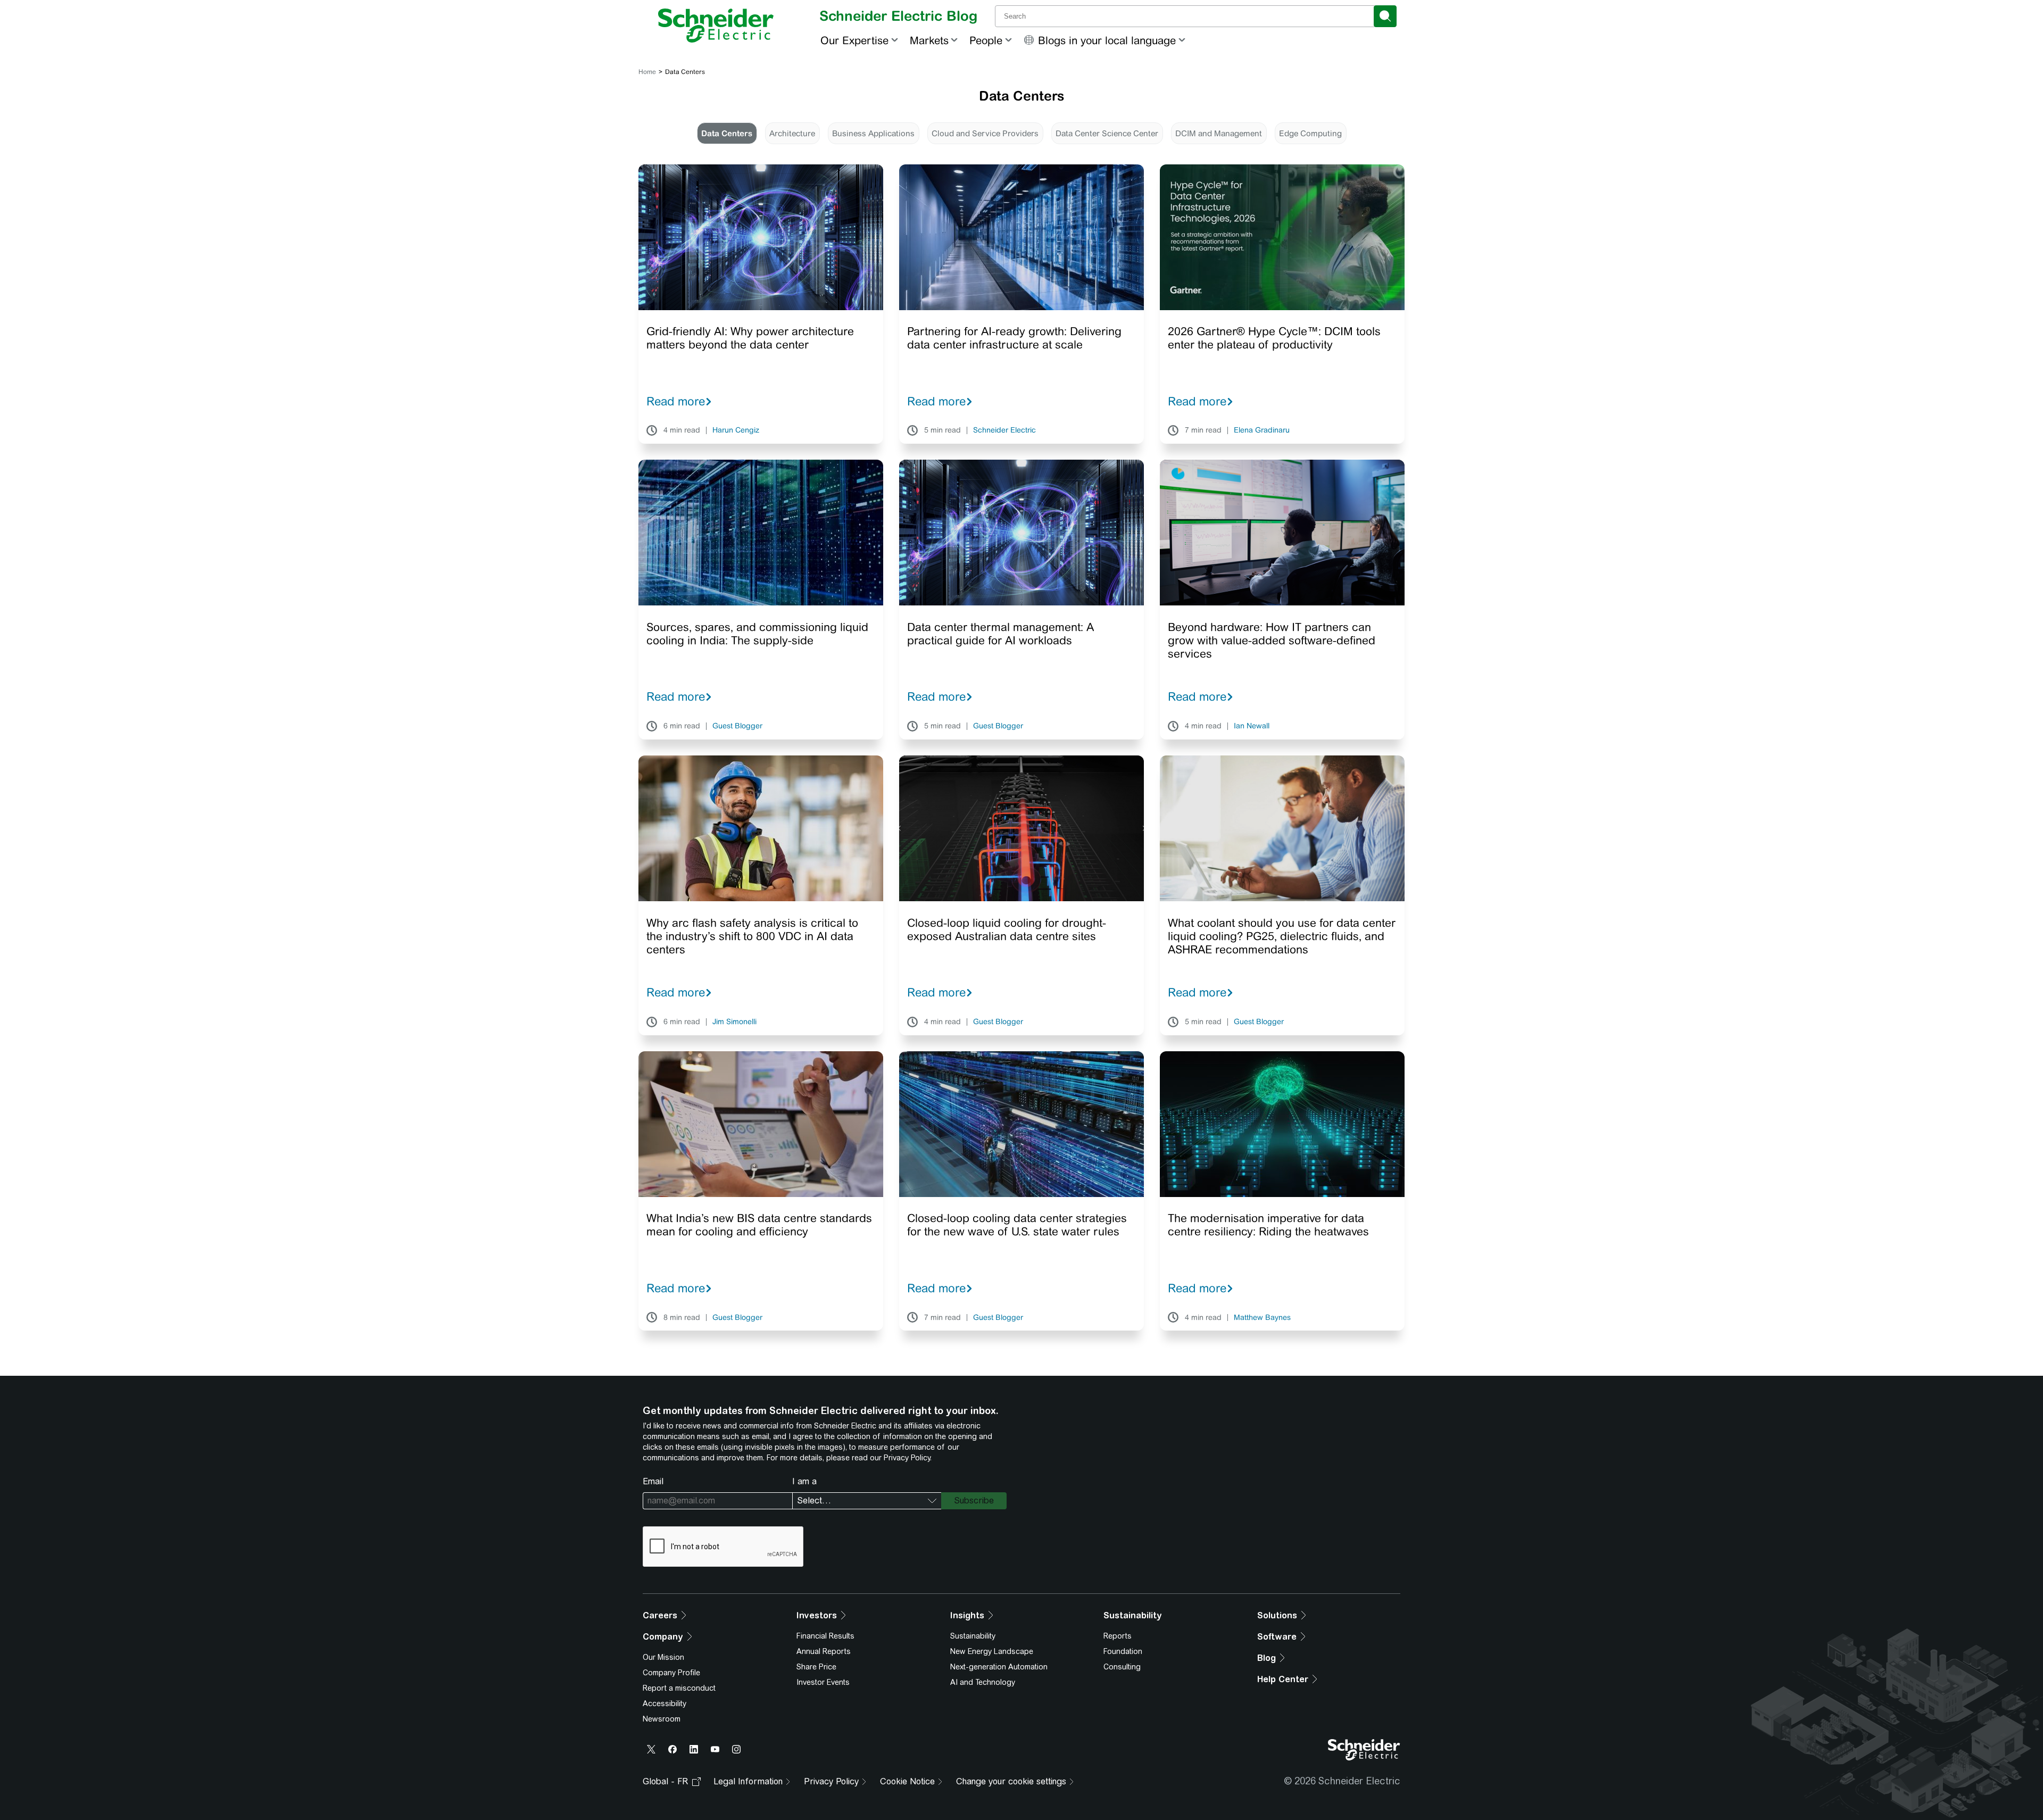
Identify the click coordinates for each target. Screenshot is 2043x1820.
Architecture (792, 133)
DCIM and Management (1219, 133)
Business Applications (873, 133)
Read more (676, 401)
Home (647, 72)
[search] (1385, 16)
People (986, 40)
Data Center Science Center (1107, 133)
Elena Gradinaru (1262, 430)
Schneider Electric (1004, 430)
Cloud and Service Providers (985, 133)
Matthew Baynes (1262, 1318)
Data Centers (727, 133)
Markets (929, 40)
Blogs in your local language (1107, 40)
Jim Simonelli (734, 1022)
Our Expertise (854, 40)
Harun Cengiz (736, 430)
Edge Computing (1310, 133)
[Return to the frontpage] (716, 26)
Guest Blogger (737, 726)
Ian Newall (1252, 726)
